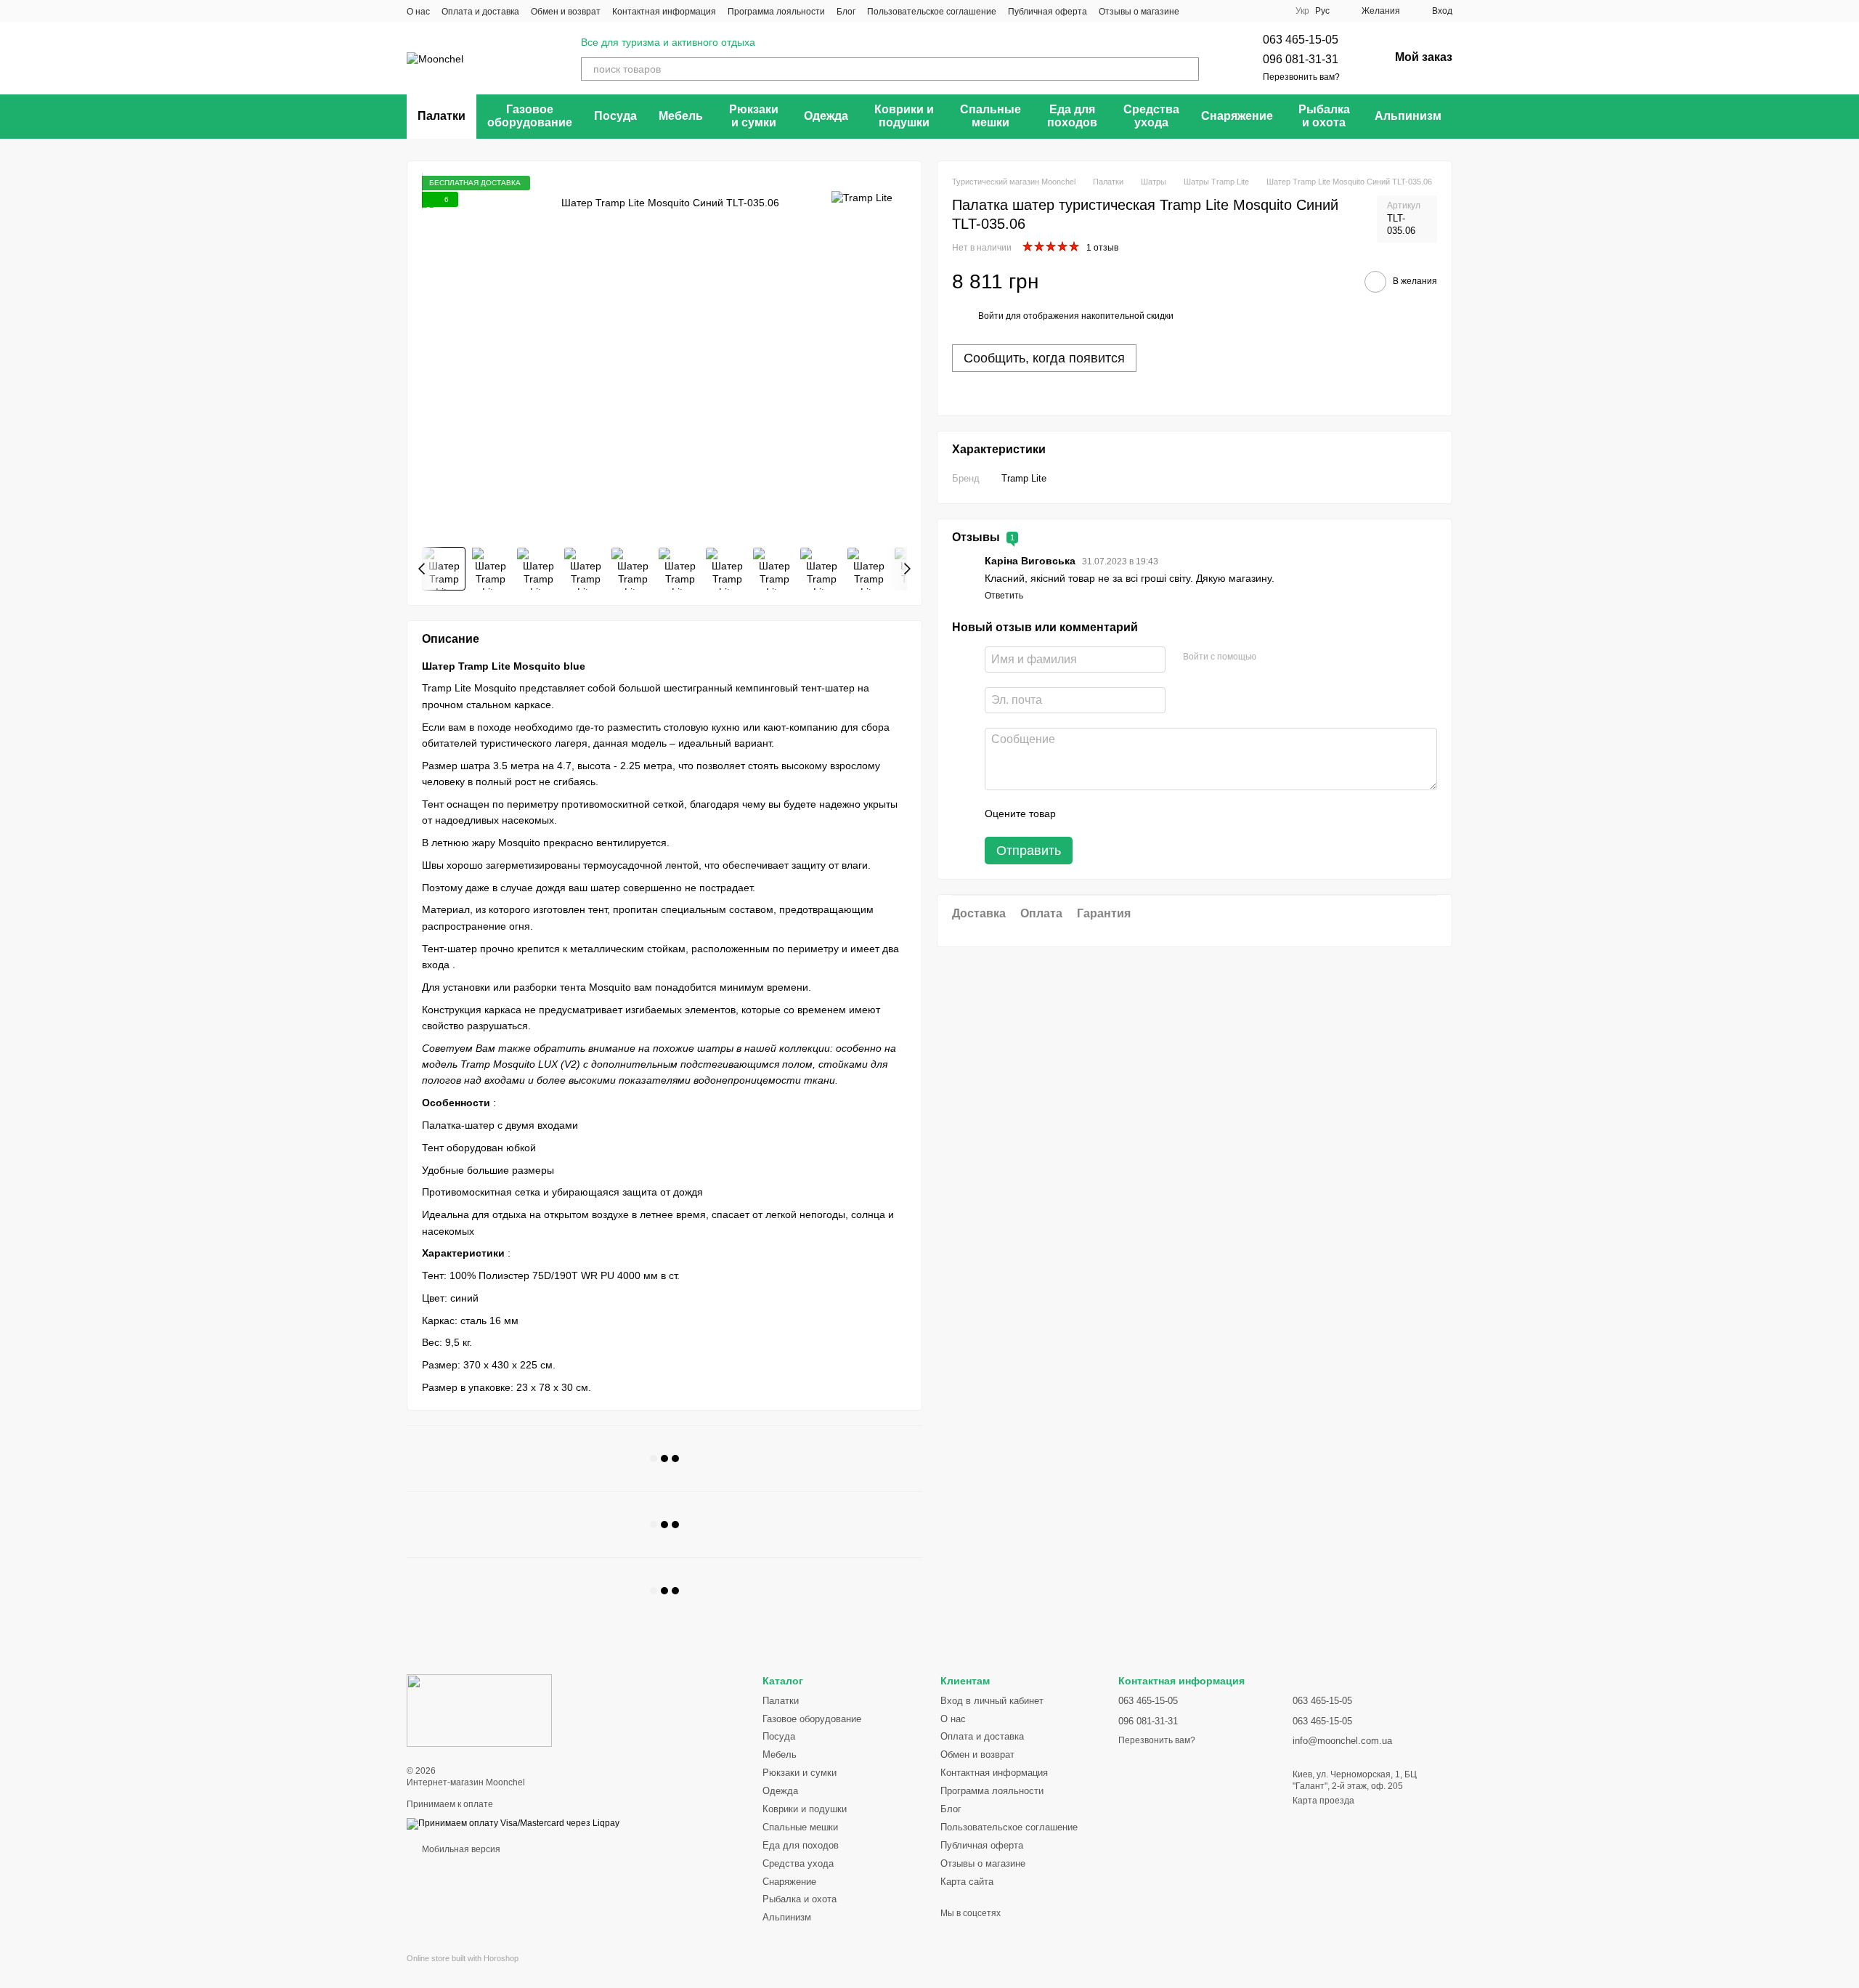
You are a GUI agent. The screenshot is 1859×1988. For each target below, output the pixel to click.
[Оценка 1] (1080, 814)
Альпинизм (1408, 116)
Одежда (826, 116)
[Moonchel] (479, 1711)
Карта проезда (1323, 1801)
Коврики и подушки (904, 116)
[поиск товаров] (1187, 69)
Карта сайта (967, 1882)
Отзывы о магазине (1139, 12)
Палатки (442, 116)
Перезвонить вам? (1301, 77)
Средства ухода (1151, 116)
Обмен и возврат (566, 12)
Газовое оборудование (530, 116)
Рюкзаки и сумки (754, 116)
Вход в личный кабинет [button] (992, 1701)
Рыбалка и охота (1324, 116)
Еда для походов (1072, 116)
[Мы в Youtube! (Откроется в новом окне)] (1217, 11)
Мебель (681, 116)
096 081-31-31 (1301, 59)
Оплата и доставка (480, 12)
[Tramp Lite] (862, 197)
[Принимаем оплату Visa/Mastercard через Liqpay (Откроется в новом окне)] (513, 1823)
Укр (1302, 11)
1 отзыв (1102, 248)
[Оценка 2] (1103, 814)
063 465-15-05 (1301, 40)
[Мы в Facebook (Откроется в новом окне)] (1200, 11)
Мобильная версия (460, 1849)
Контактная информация (664, 12)
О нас (418, 12)
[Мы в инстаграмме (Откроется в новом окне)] (1234, 11)
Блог (846, 12)
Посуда (615, 116)
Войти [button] (991, 316)
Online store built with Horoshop (463, 1958)
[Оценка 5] (1173, 814)
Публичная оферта (1048, 12)
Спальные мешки (990, 116)
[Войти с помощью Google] (1295, 657)
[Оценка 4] (1150, 814)
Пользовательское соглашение (932, 12)
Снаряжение (1237, 116)
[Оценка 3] (1126, 814)
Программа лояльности (776, 12)
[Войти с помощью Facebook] (1272, 657)
